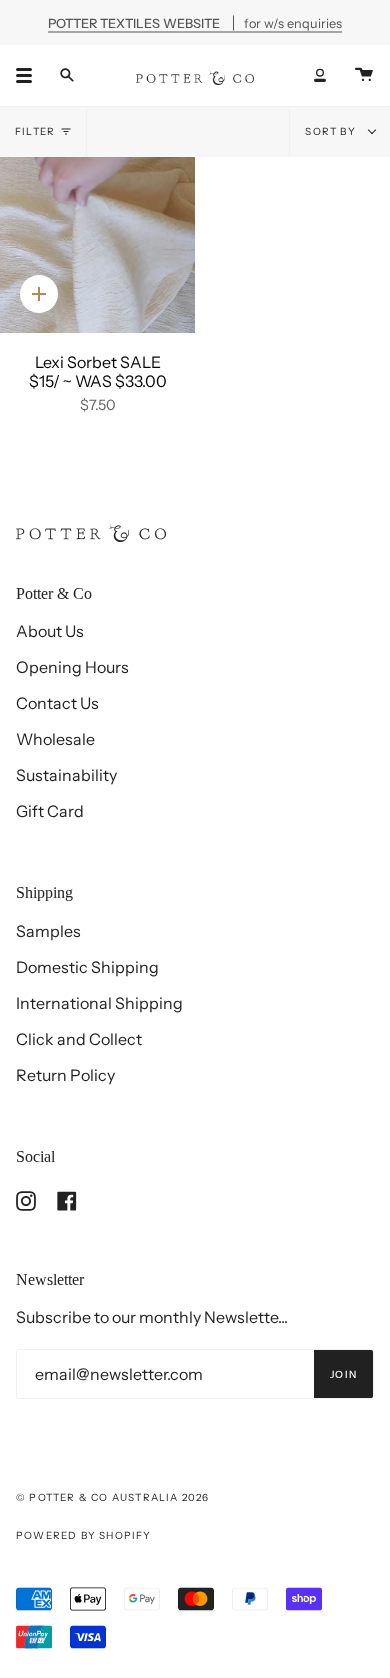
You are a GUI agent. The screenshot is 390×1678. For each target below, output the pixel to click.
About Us (50, 631)
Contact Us (57, 703)
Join (343, 1374)
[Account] (320, 75)
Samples (48, 931)
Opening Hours (72, 667)
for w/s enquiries (195, 22)
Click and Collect (79, 1039)
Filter (35, 131)
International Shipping (99, 1003)
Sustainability (66, 775)
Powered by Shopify (84, 1535)
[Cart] (364, 75)
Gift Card (50, 811)
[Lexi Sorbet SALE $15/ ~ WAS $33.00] (97, 245)
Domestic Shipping (87, 967)
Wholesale (55, 739)
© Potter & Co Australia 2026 (113, 1497)
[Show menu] (31, 75)
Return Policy (65, 1075)
